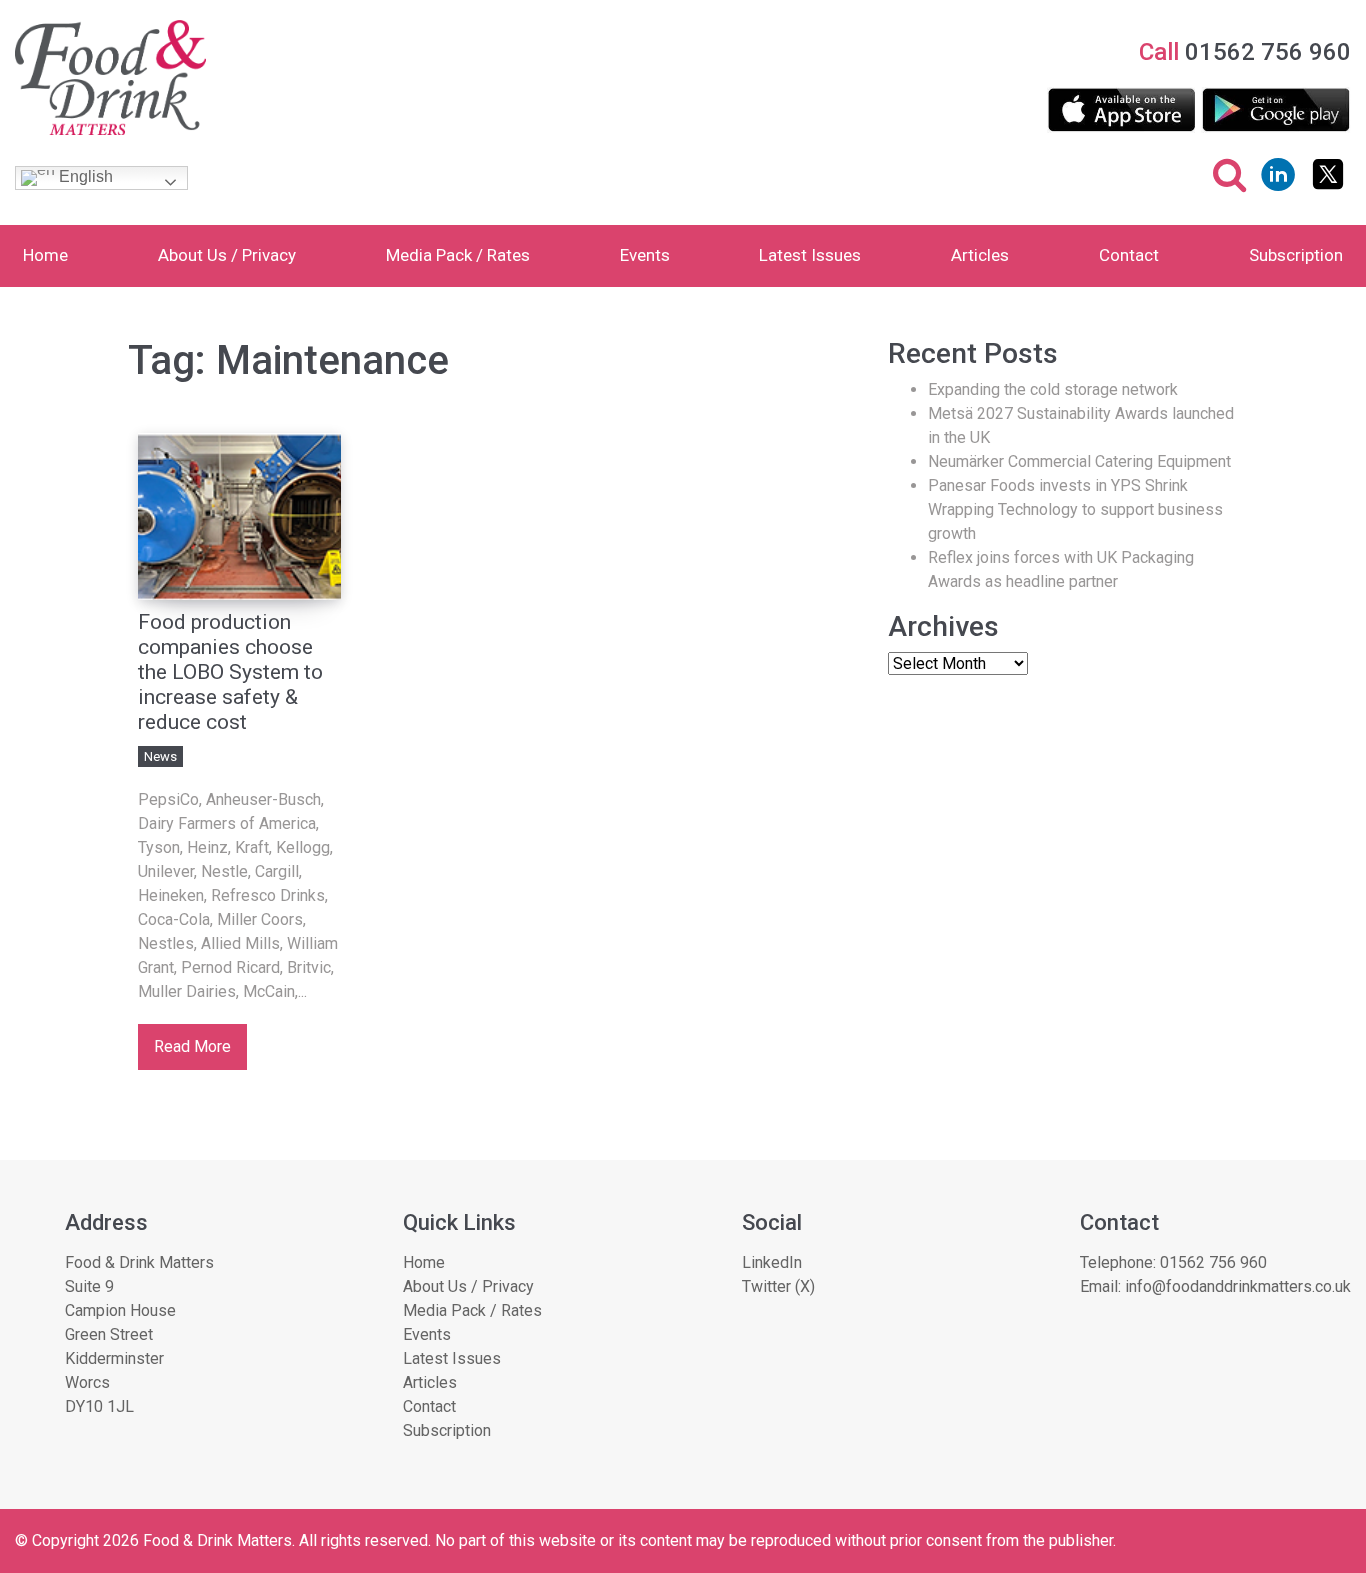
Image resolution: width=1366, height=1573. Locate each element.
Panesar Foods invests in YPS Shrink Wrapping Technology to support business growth (1075, 509)
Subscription (1296, 255)
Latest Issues (810, 255)
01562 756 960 (1213, 1262)
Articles (980, 255)
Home (45, 255)
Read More (192, 1046)
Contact (1129, 255)
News (160, 756)
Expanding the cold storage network (1053, 389)
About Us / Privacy (227, 255)
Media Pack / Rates (458, 255)
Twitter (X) (778, 1286)
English (84, 176)
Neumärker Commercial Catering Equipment (1079, 461)
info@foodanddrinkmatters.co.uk (1238, 1286)
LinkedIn (772, 1262)
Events (645, 255)
